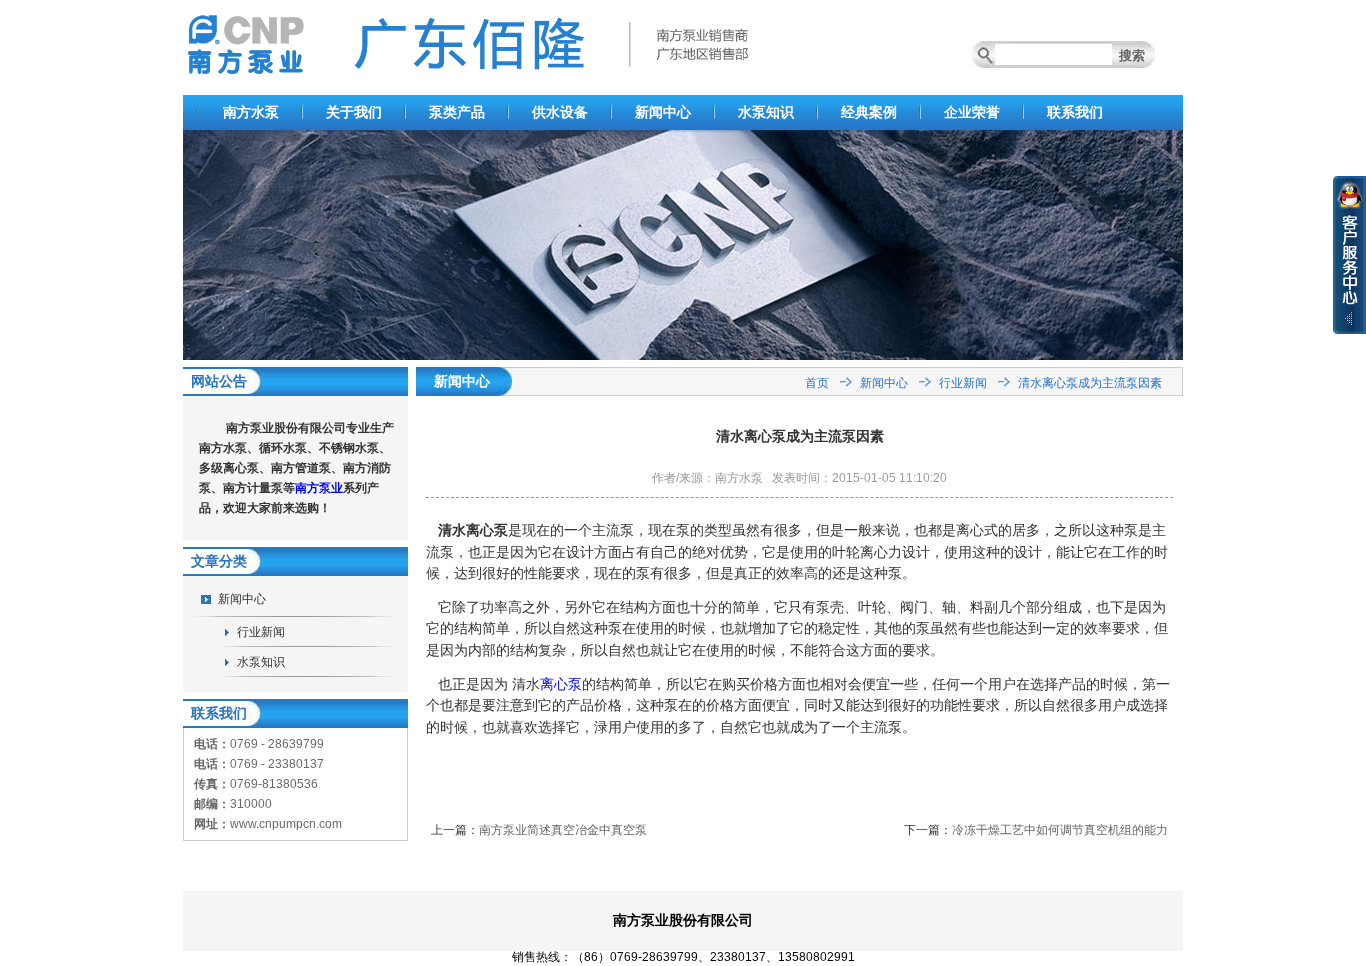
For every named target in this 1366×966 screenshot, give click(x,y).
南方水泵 (251, 112)
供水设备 (560, 112)
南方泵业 (319, 488)
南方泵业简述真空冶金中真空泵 (563, 830)
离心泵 (561, 684)
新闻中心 (663, 112)
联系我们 (1075, 112)
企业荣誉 (972, 112)
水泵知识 (766, 112)
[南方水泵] (683, 356)
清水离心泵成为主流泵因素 (1090, 383)
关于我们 (354, 112)
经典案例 (869, 112)
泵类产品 (457, 112)
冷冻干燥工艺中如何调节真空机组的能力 (1060, 830)
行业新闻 (261, 632)
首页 (817, 383)
